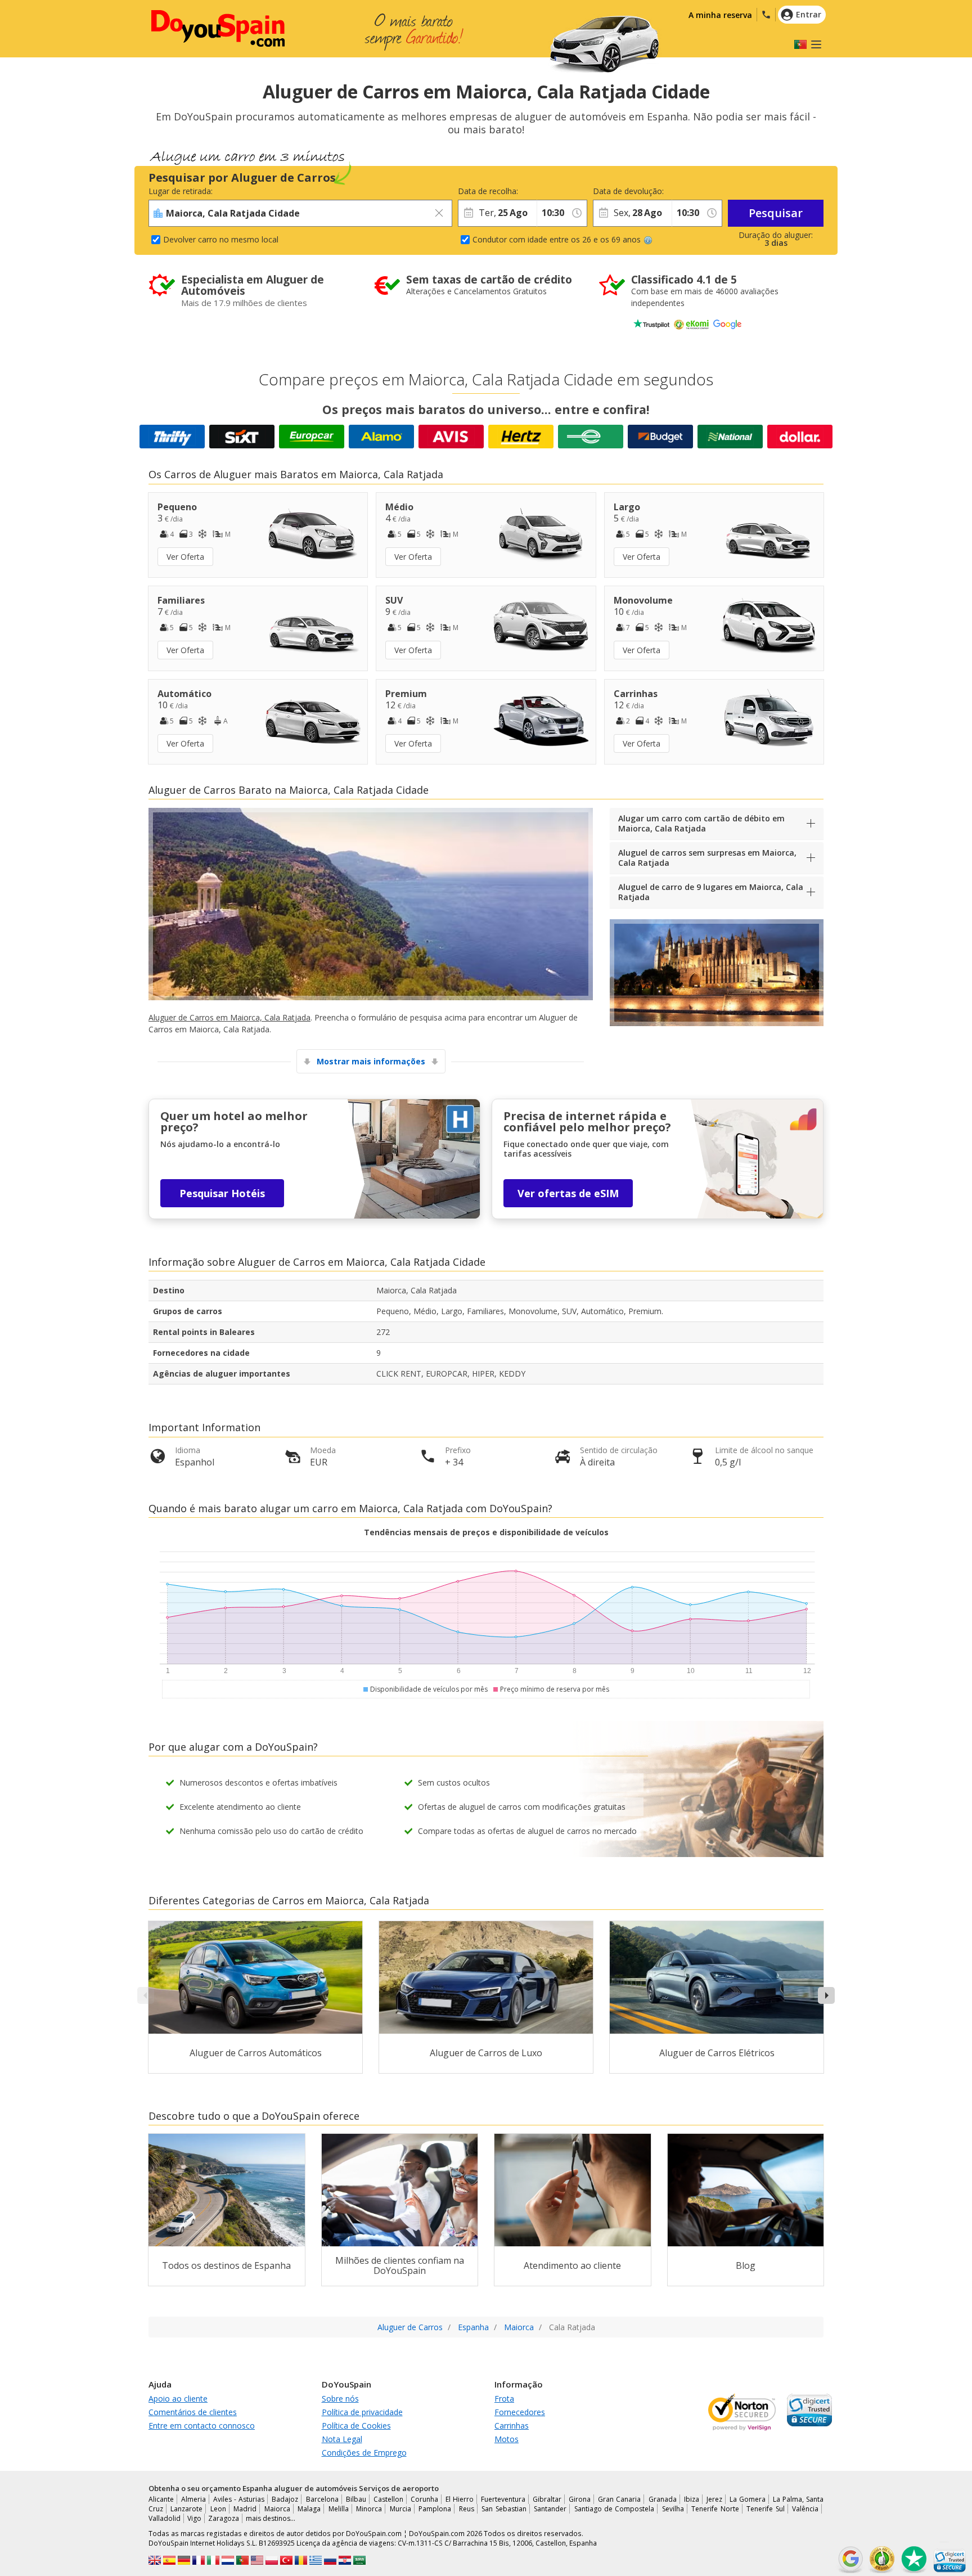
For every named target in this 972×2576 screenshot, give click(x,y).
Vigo (194, 2518)
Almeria (193, 2499)
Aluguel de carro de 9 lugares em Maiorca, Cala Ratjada (711, 892)
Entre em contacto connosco (202, 2426)
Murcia (400, 2509)
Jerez (714, 2499)
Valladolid (165, 2518)
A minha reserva (720, 15)
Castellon (388, 2499)
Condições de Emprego (364, 2453)
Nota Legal (342, 2439)
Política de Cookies (356, 2426)
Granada (663, 2499)
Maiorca (277, 2509)
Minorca (369, 2509)
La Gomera (748, 2499)
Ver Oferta (185, 557)
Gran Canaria (619, 2499)
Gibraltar (547, 2499)
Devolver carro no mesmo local (221, 239)
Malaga (309, 2509)
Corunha (424, 2499)
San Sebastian (504, 2509)
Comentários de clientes (193, 2412)
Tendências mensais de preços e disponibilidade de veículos (486, 1532)
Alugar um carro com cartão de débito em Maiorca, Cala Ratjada (701, 823)
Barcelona (322, 2499)
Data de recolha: (488, 191)
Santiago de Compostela (615, 2509)
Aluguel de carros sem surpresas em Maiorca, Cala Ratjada (707, 858)
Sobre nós (340, 2399)
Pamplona (435, 2509)
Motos (507, 2439)
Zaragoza (224, 2518)
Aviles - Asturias (239, 2499)
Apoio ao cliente (178, 2399)
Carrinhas (512, 2426)
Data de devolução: (628, 191)
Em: (543, 191)
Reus (467, 2509)
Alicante (161, 2499)
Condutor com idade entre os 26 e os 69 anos (557, 239)
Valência (805, 2509)
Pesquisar (776, 213)
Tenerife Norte (715, 2509)
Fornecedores (520, 2412)
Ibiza (692, 2499)
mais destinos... (271, 2518)
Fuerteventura (503, 2499)
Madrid (245, 2509)
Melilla (339, 2509)
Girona (580, 2499)
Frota (504, 2399)
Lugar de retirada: (181, 191)
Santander (550, 2509)
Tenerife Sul (765, 2509)
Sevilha (673, 2509)
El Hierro (460, 2499)
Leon (218, 2509)
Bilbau (356, 2499)
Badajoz (285, 2499)
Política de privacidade (362, 2412)
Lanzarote (186, 2509)
